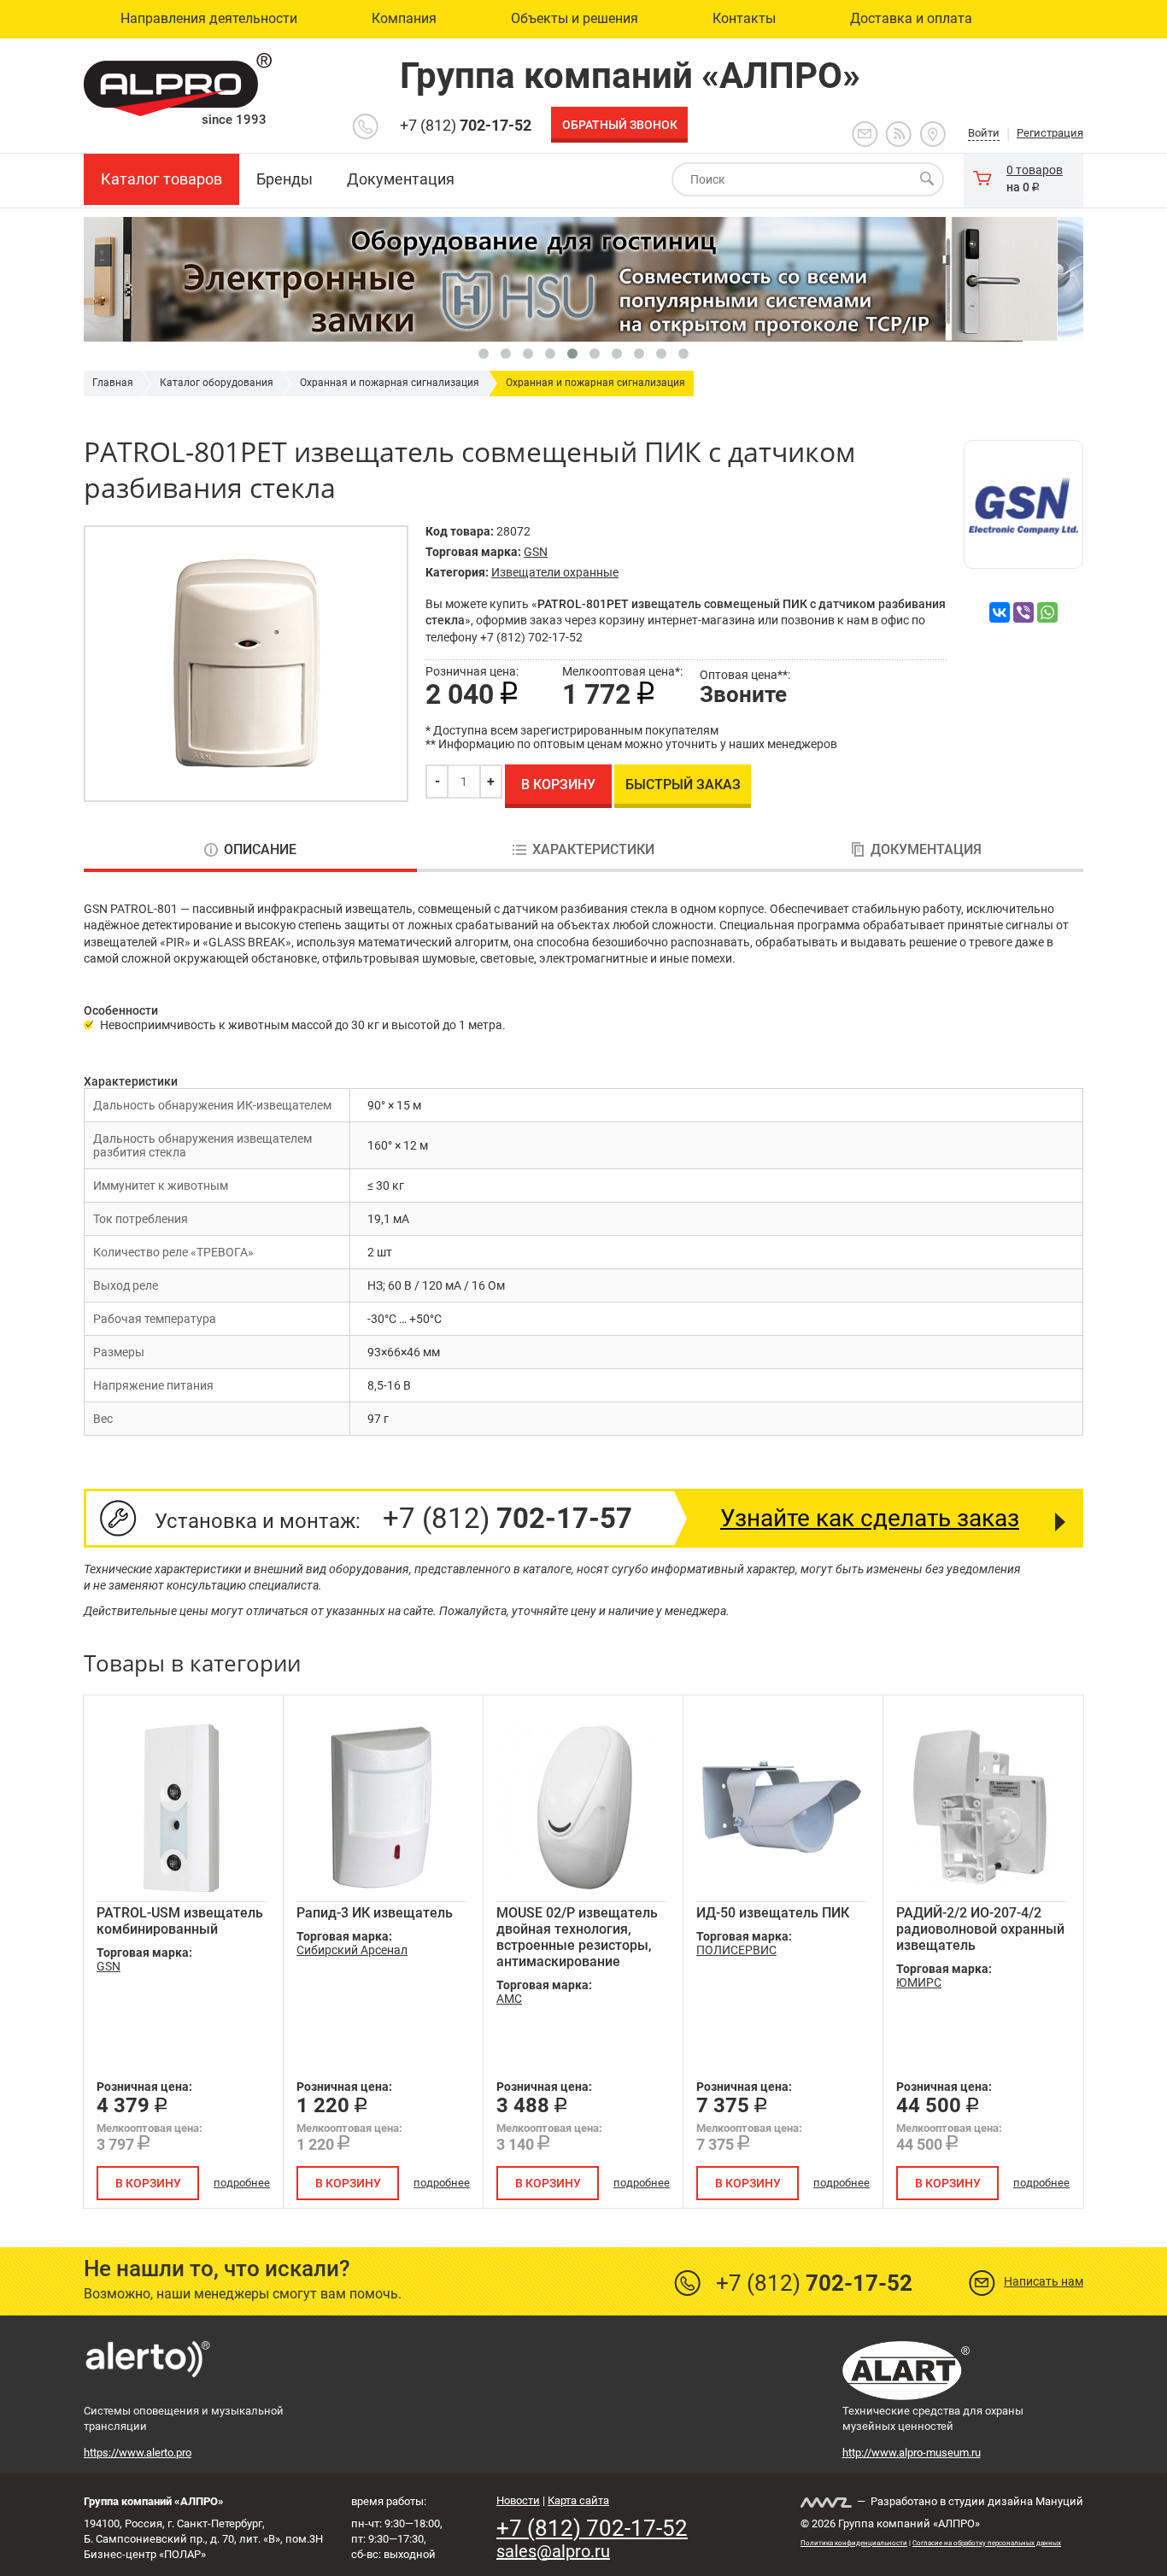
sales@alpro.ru (553, 2551)
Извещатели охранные (555, 572)
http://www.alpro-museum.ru (912, 2453)
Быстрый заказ (683, 785)
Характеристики (593, 850)
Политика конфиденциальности (854, 2543)
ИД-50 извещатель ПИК (773, 1913)
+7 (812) (466, 125)
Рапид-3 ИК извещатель (375, 1913)
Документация (926, 850)
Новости (518, 2500)
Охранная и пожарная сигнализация (390, 383)
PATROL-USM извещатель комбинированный (180, 1921)
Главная (113, 383)
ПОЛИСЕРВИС (736, 1950)
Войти (984, 133)
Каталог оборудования (217, 383)
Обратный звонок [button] (620, 125)
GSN (536, 552)
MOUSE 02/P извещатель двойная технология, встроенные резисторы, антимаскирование (577, 1937)
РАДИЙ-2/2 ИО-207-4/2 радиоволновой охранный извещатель (980, 1929)
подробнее (242, 2183)
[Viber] (1023, 612)
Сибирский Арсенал (352, 1950)
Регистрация (1050, 133)
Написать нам (1044, 2281)
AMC (509, 1999)
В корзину (558, 785)
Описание (260, 850)
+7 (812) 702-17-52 (592, 2528)
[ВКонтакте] (1000, 612)
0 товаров (1035, 170)
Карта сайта (578, 2500)
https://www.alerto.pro (138, 2453)
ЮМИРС (919, 1982)
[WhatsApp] (1047, 612)
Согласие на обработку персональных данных (987, 2543)
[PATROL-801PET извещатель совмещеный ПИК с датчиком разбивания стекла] (246, 664)
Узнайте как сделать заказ (870, 1518)
